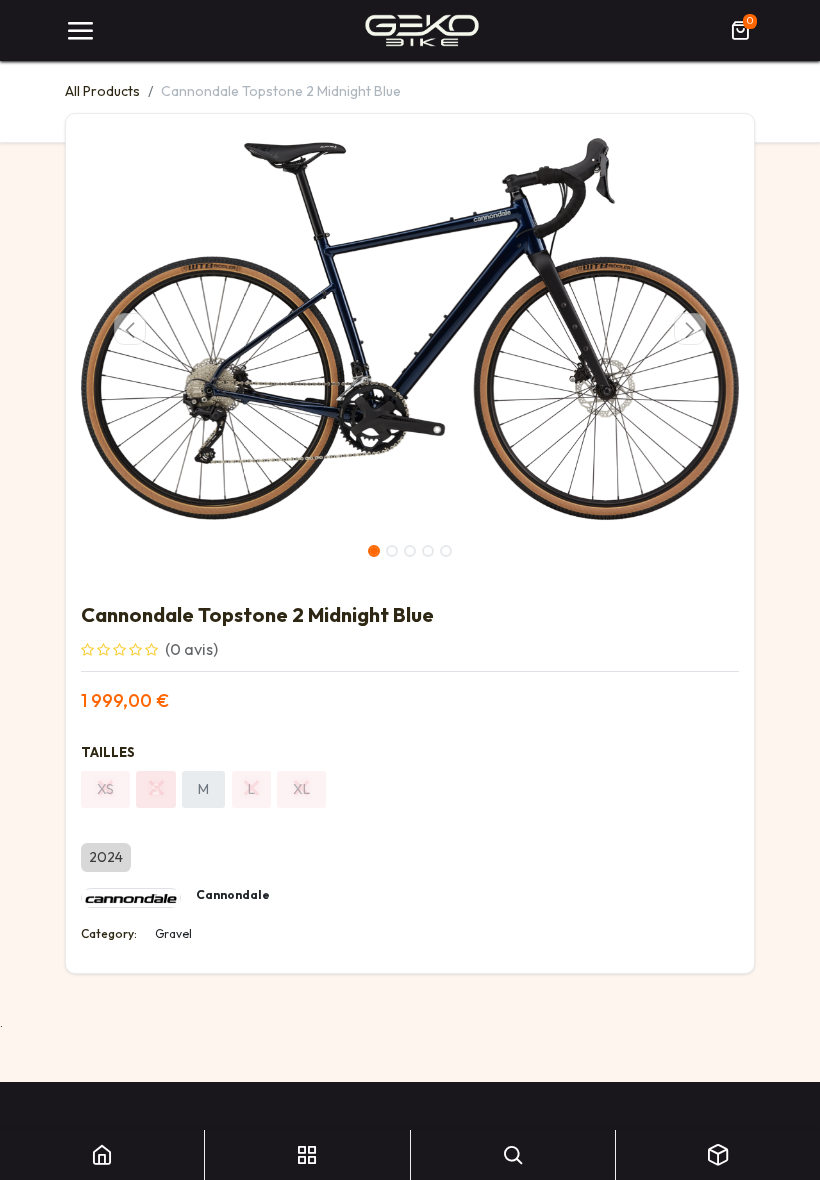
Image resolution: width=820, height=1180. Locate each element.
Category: (109, 933)
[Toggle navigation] (80, 31)
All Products (102, 91)
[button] (130, 329)
